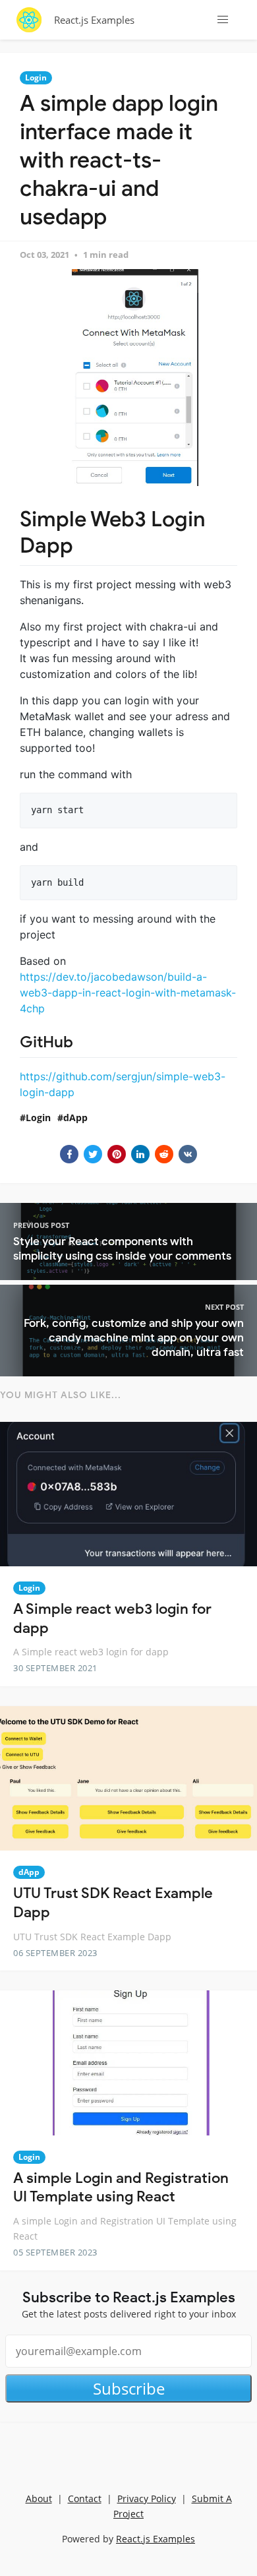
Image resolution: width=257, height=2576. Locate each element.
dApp (75, 1118)
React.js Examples (94, 20)
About (39, 2499)
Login (36, 77)
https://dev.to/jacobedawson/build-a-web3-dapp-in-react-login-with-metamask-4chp (128, 993)
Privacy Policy (147, 2499)
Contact (85, 2499)
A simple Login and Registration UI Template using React (121, 2188)
